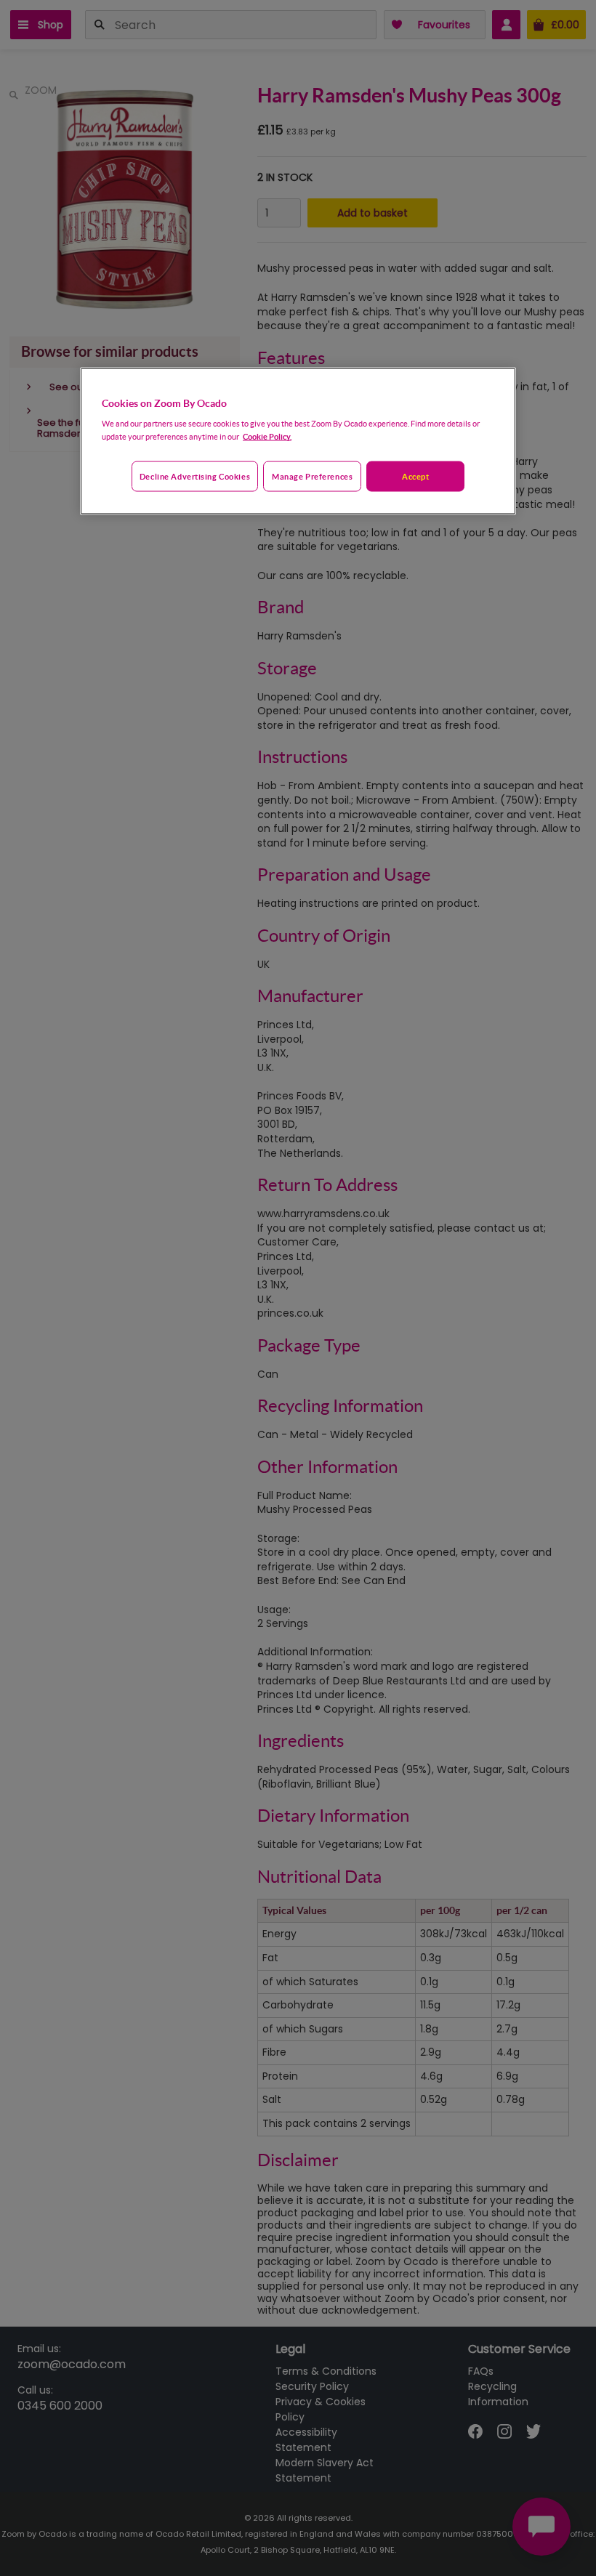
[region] (298, 441)
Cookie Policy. (267, 436)
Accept (415, 476)
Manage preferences (312, 476)
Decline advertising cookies (195, 476)
